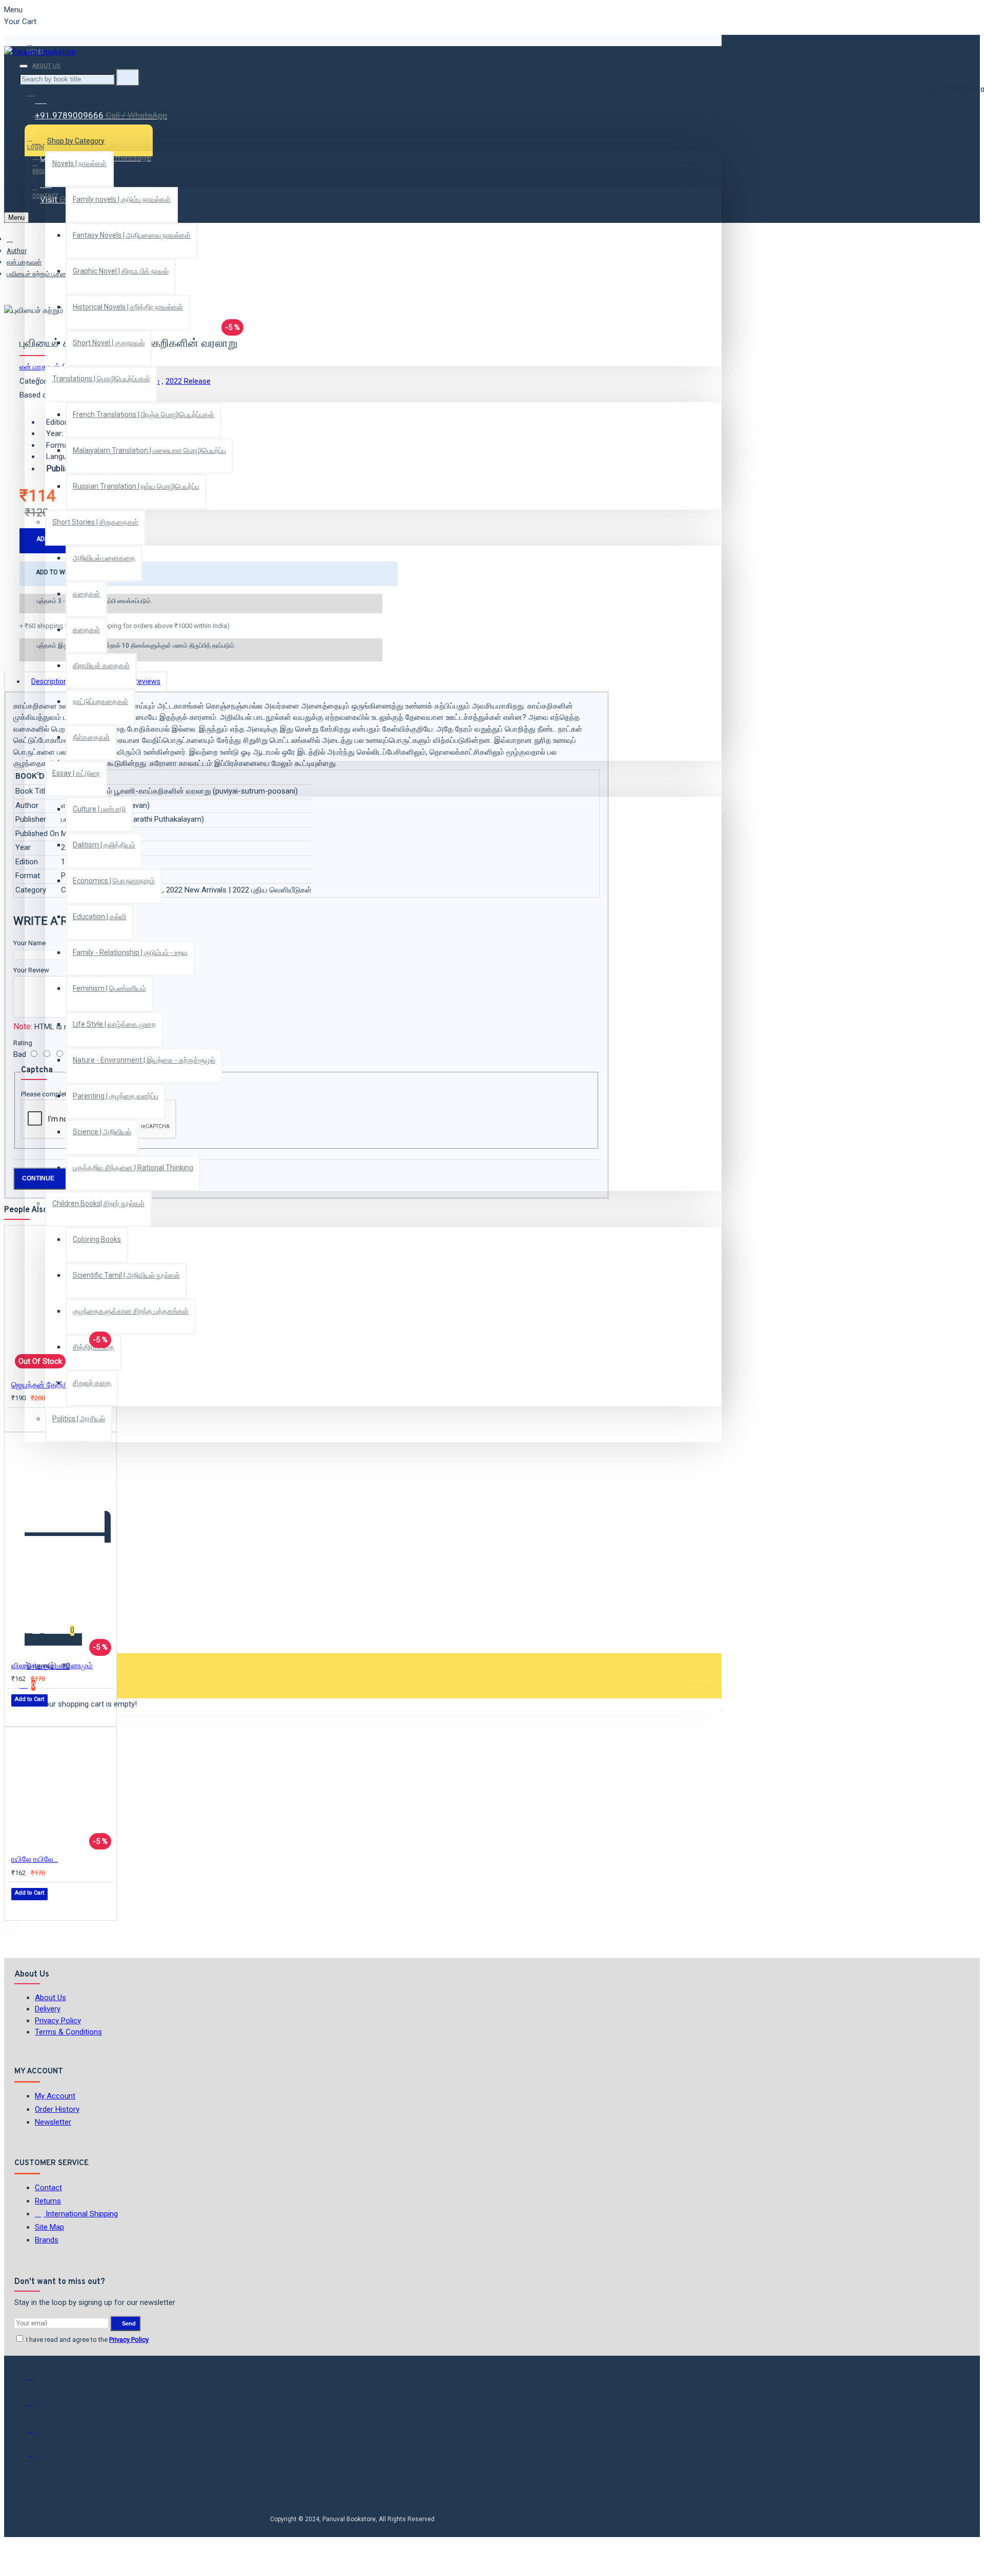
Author (17, 251)
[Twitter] (37, 2407)
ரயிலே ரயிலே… (35, 1859)
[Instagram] (37, 2433)
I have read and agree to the (87, 2340)
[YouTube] (37, 2458)
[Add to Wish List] (18, 1419)
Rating (23, 1043)
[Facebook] (37, 2381)
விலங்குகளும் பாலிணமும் (52, 1666)
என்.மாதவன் (24, 262)
